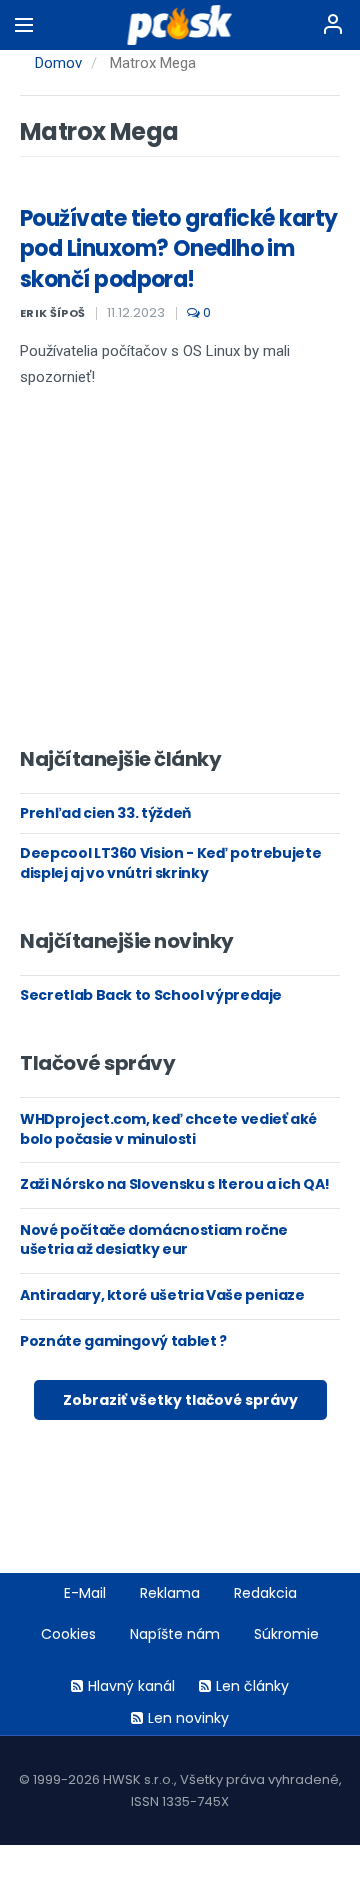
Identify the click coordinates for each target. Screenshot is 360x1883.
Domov (58, 63)
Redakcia (265, 1593)
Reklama (170, 1593)
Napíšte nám (175, 1634)
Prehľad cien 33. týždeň (105, 813)
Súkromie (286, 1634)
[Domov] (180, 25)
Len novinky (188, 1718)
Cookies (68, 1634)
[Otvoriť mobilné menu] (24, 25)
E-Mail (85, 1593)
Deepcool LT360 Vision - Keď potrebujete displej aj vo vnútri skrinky (170, 863)
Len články (252, 1686)
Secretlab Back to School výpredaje (151, 995)
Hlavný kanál (131, 1686)
